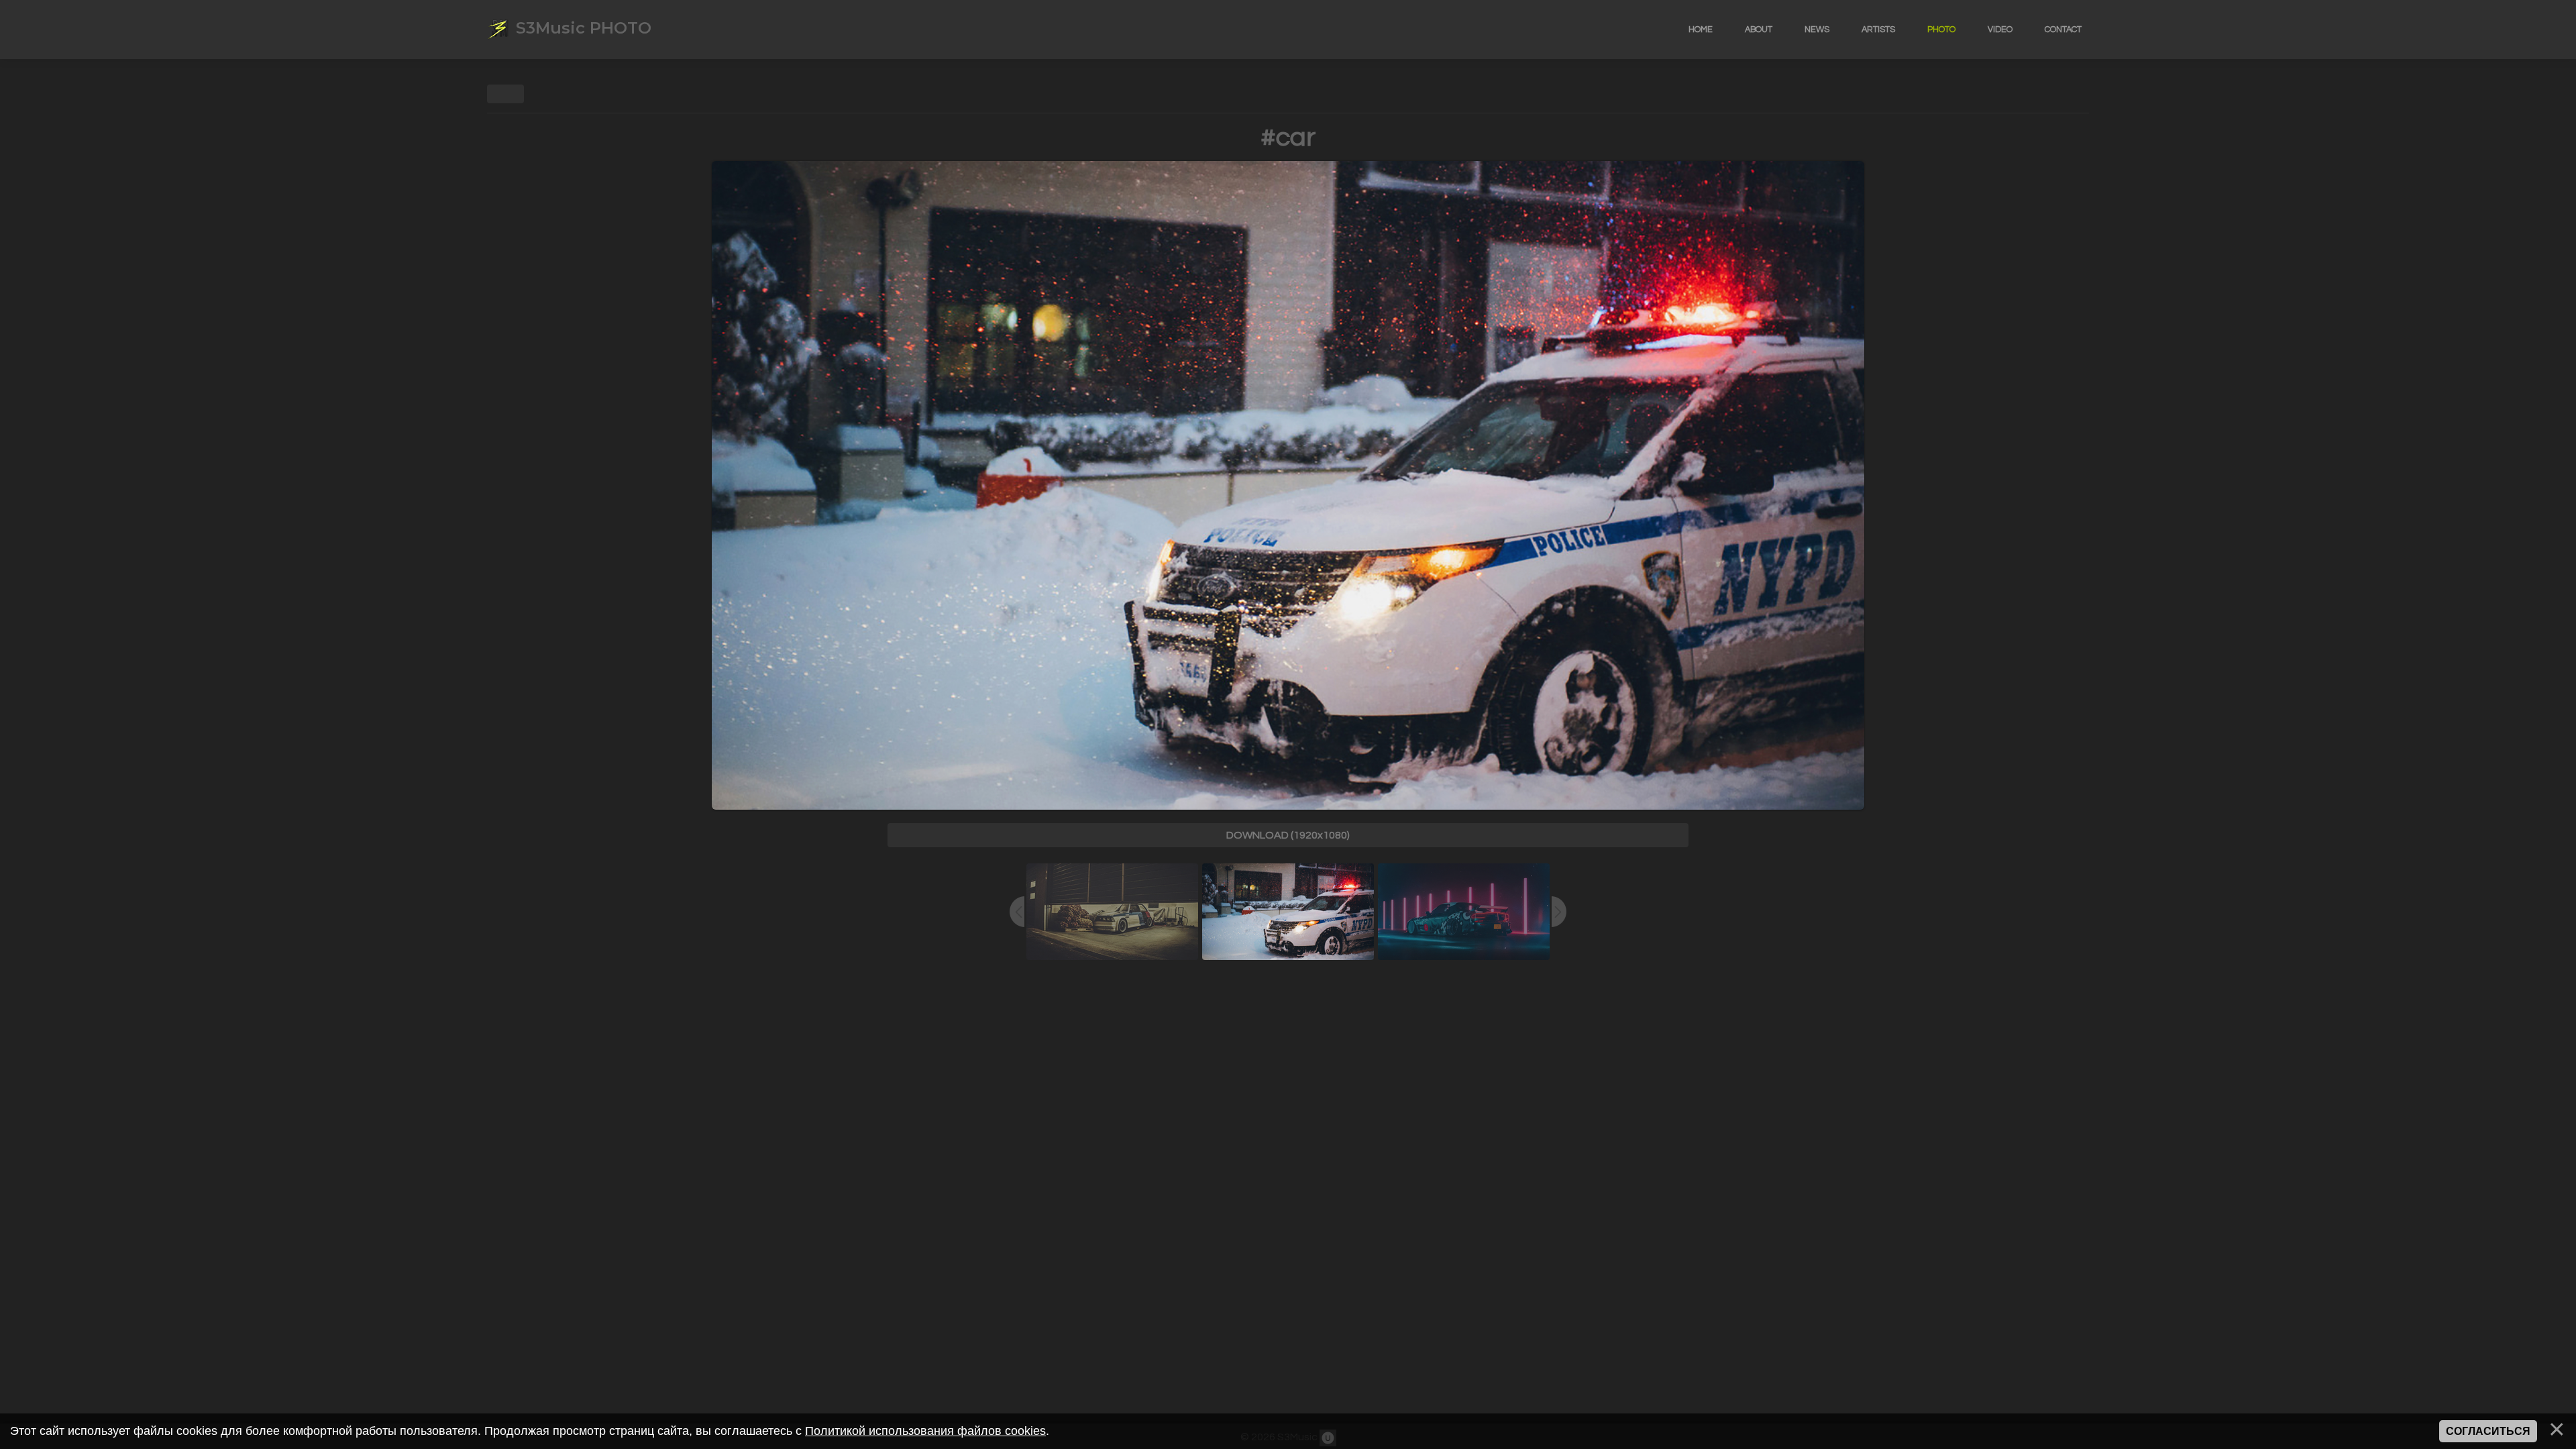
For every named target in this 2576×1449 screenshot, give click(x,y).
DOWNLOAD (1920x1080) (1288, 835)
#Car (1288, 137)
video (2000, 30)
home (1701, 30)
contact (2063, 30)
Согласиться (2488, 1431)
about (1759, 30)
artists (1878, 30)
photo (1941, 30)
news (1817, 30)
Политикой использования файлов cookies (925, 1431)
